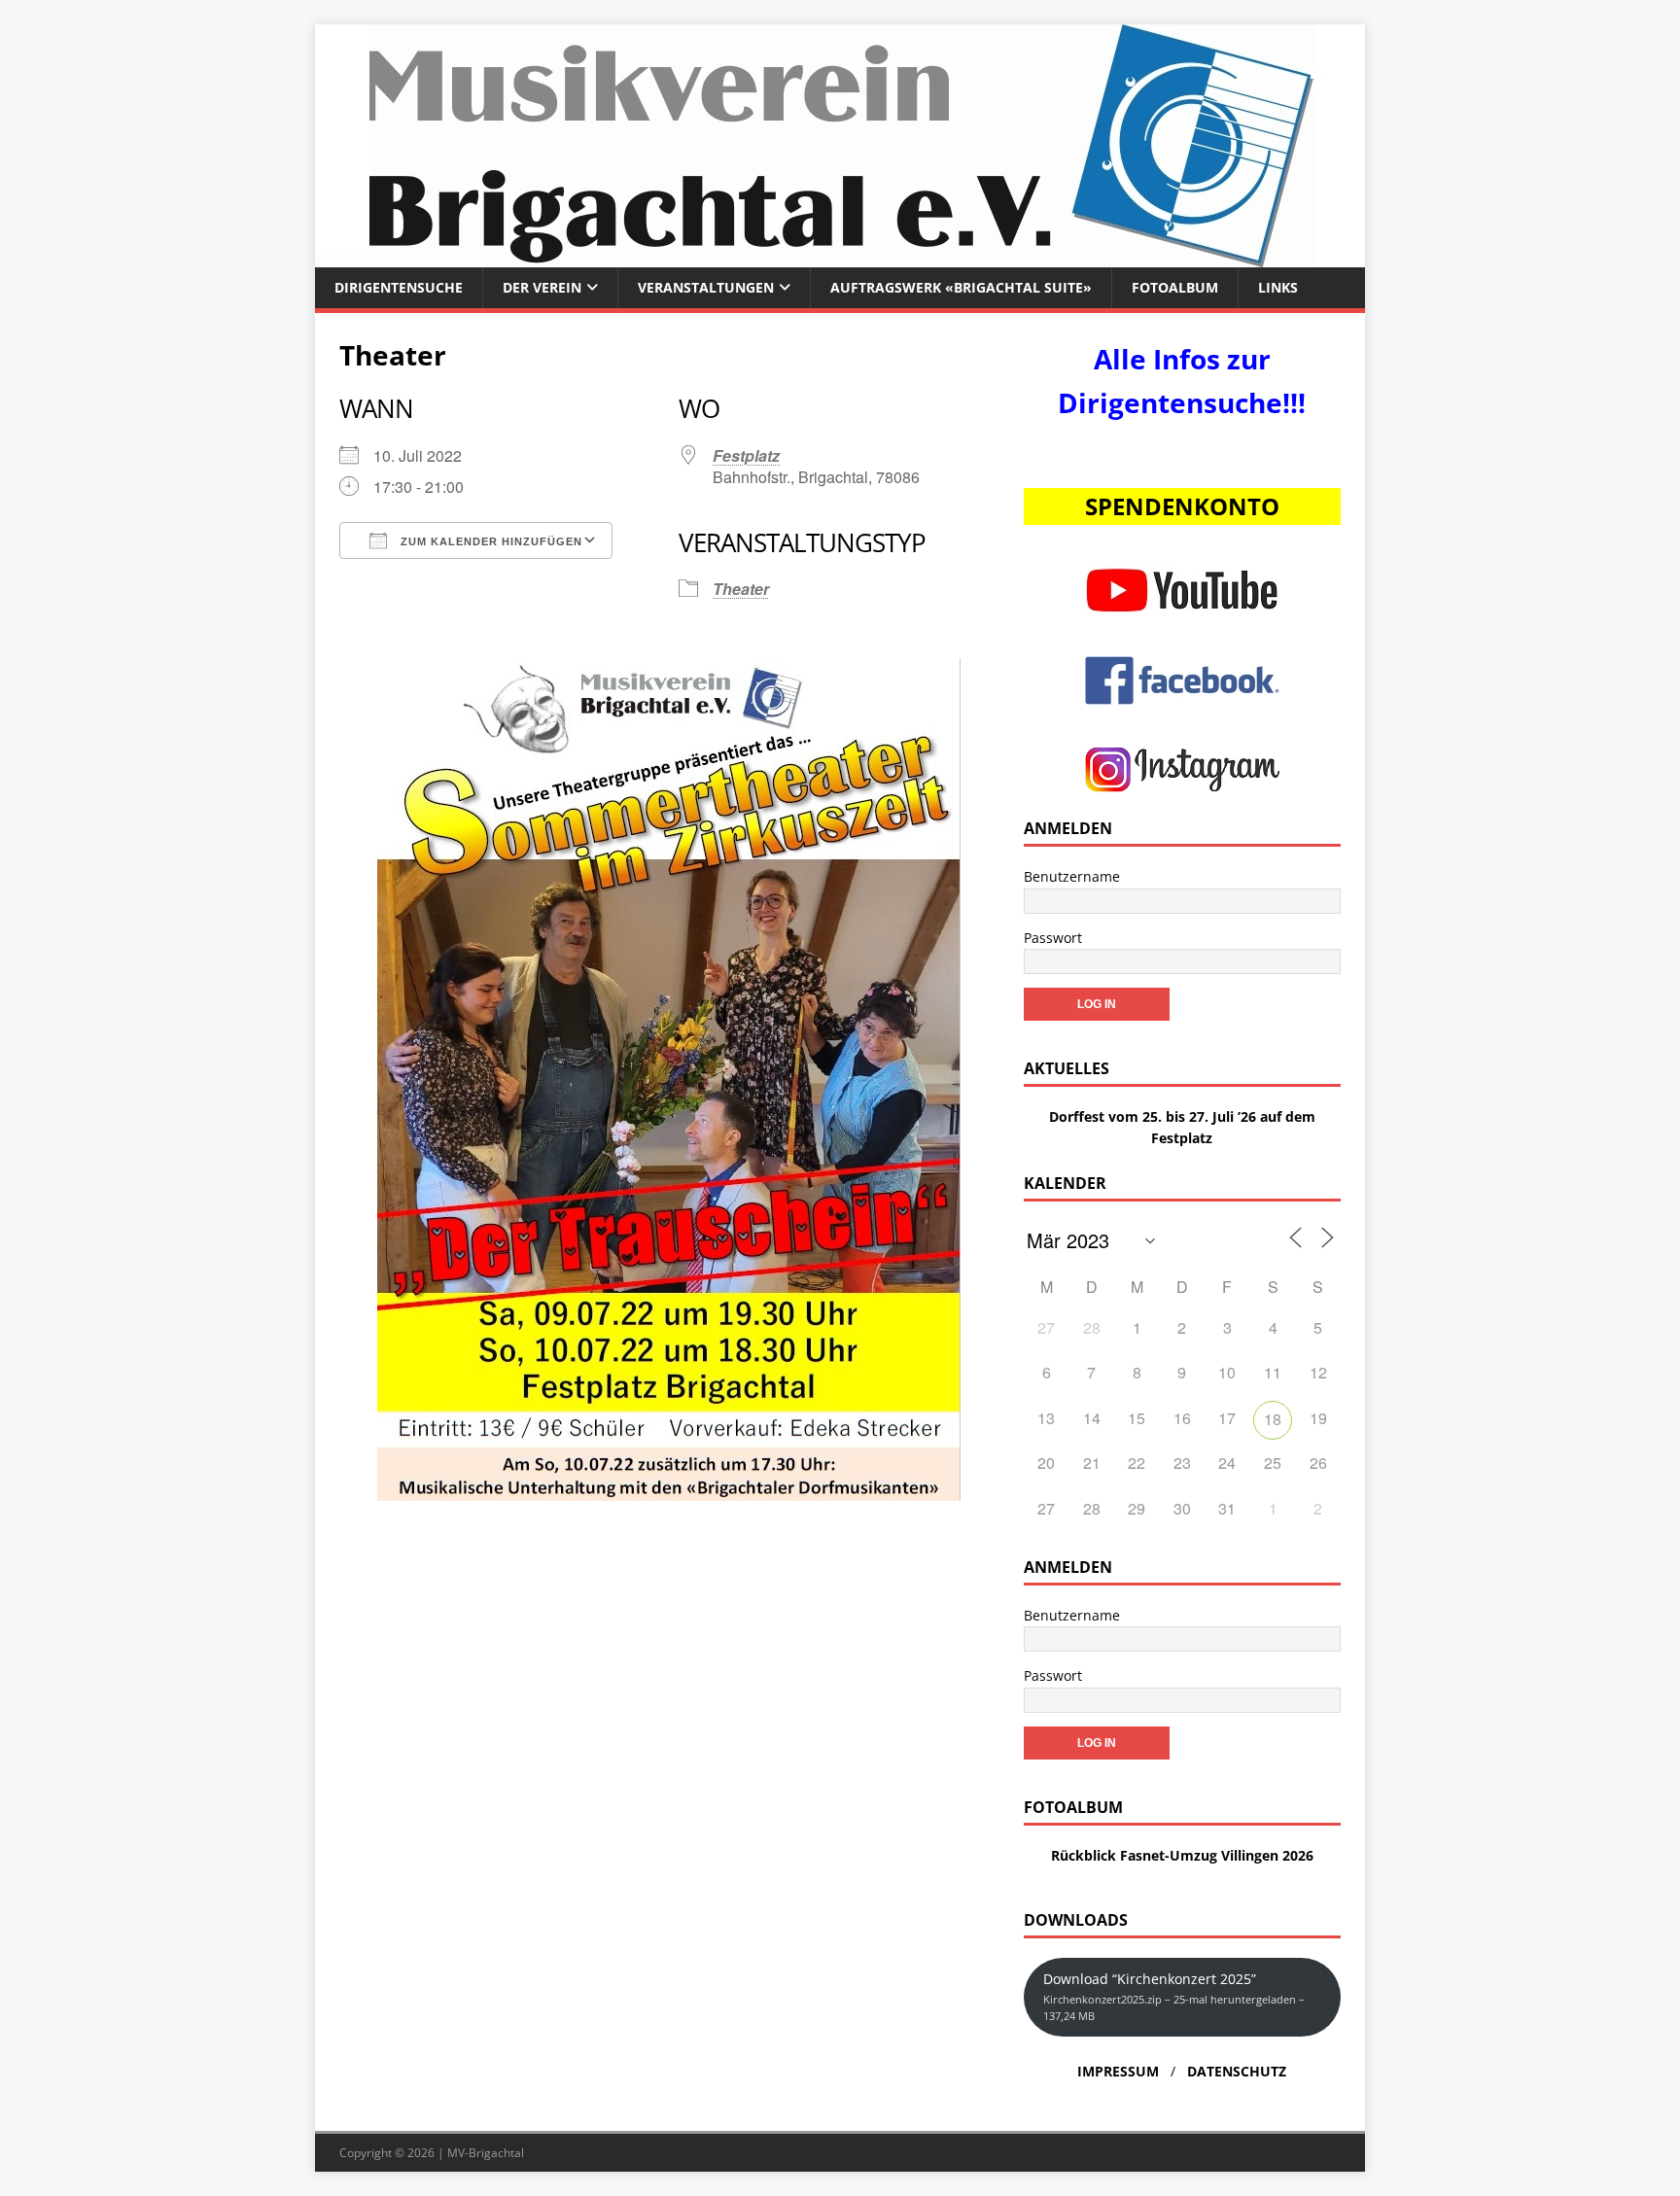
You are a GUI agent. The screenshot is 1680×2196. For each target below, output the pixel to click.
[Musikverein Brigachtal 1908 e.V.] (840, 256)
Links (1278, 287)
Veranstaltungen (706, 287)
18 (1273, 1419)
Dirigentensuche (399, 287)
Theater (741, 589)
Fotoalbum (1175, 287)
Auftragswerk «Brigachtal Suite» (961, 287)
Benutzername (1072, 876)
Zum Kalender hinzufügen (490, 541)
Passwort (1053, 938)
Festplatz (746, 455)
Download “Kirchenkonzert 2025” (1174, 1996)
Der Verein (542, 287)
